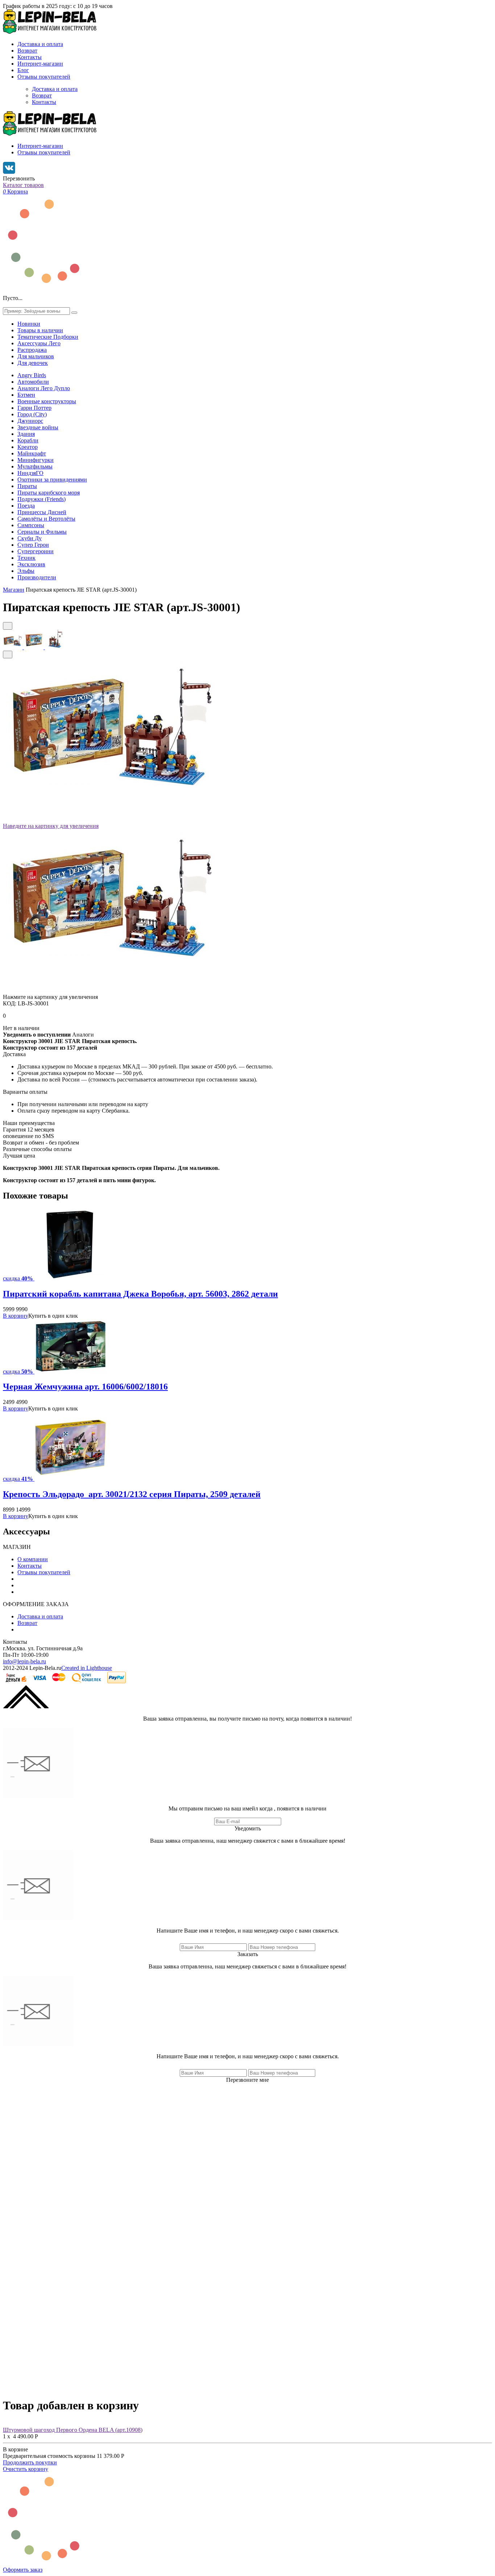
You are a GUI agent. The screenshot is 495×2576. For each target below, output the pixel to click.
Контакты (30, 57)
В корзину (16, 1316)
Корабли (28, 440)
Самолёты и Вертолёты (46, 519)
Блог (23, 70)
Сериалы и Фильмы (42, 532)
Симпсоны (31, 525)
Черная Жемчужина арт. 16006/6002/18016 (85, 1387)
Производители (37, 577)
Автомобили (33, 382)
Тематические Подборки (48, 337)
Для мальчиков (36, 356)
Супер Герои (33, 545)
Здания (26, 434)
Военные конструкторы (47, 401)
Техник (26, 558)
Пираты (27, 486)
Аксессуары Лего (39, 343)
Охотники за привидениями (52, 480)
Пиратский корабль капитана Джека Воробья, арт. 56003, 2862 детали (140, 1294)
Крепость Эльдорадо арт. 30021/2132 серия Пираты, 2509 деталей (132, 1494)
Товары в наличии (40, 330)
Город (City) (32, 414)
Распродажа (32, 350)
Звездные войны (38, 427)
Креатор (28, 447)
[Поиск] (74, 313)
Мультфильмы (35, 466)
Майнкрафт (32, 453)
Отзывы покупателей (44, 77)
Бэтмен (26, 395)
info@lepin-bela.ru (24, 1661)
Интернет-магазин (40, 64)
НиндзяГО (30, 473)
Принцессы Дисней (42, 512)
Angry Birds (32, 375)
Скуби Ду (30, 538)
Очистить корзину (26, 2469)
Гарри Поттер (34, 408)
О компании (33, 1559)
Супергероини (36, 551)
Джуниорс (30, 421)
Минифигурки (36, 460)
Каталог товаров (23, 185)
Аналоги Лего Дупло (44, 388)
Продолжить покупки (30, 2462)
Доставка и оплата (40, 44)
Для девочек (33, 363)
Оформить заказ (23, 2570)
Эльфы (26, 571)
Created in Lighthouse (87, 1668)
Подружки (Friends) (41, 499)
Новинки (29, 324)
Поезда (26, 506)
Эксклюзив (31, 564)
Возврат (27, 51)
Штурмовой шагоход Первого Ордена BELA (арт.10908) (73, 2430)
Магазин (14, 590)
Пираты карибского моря (49, 493)
